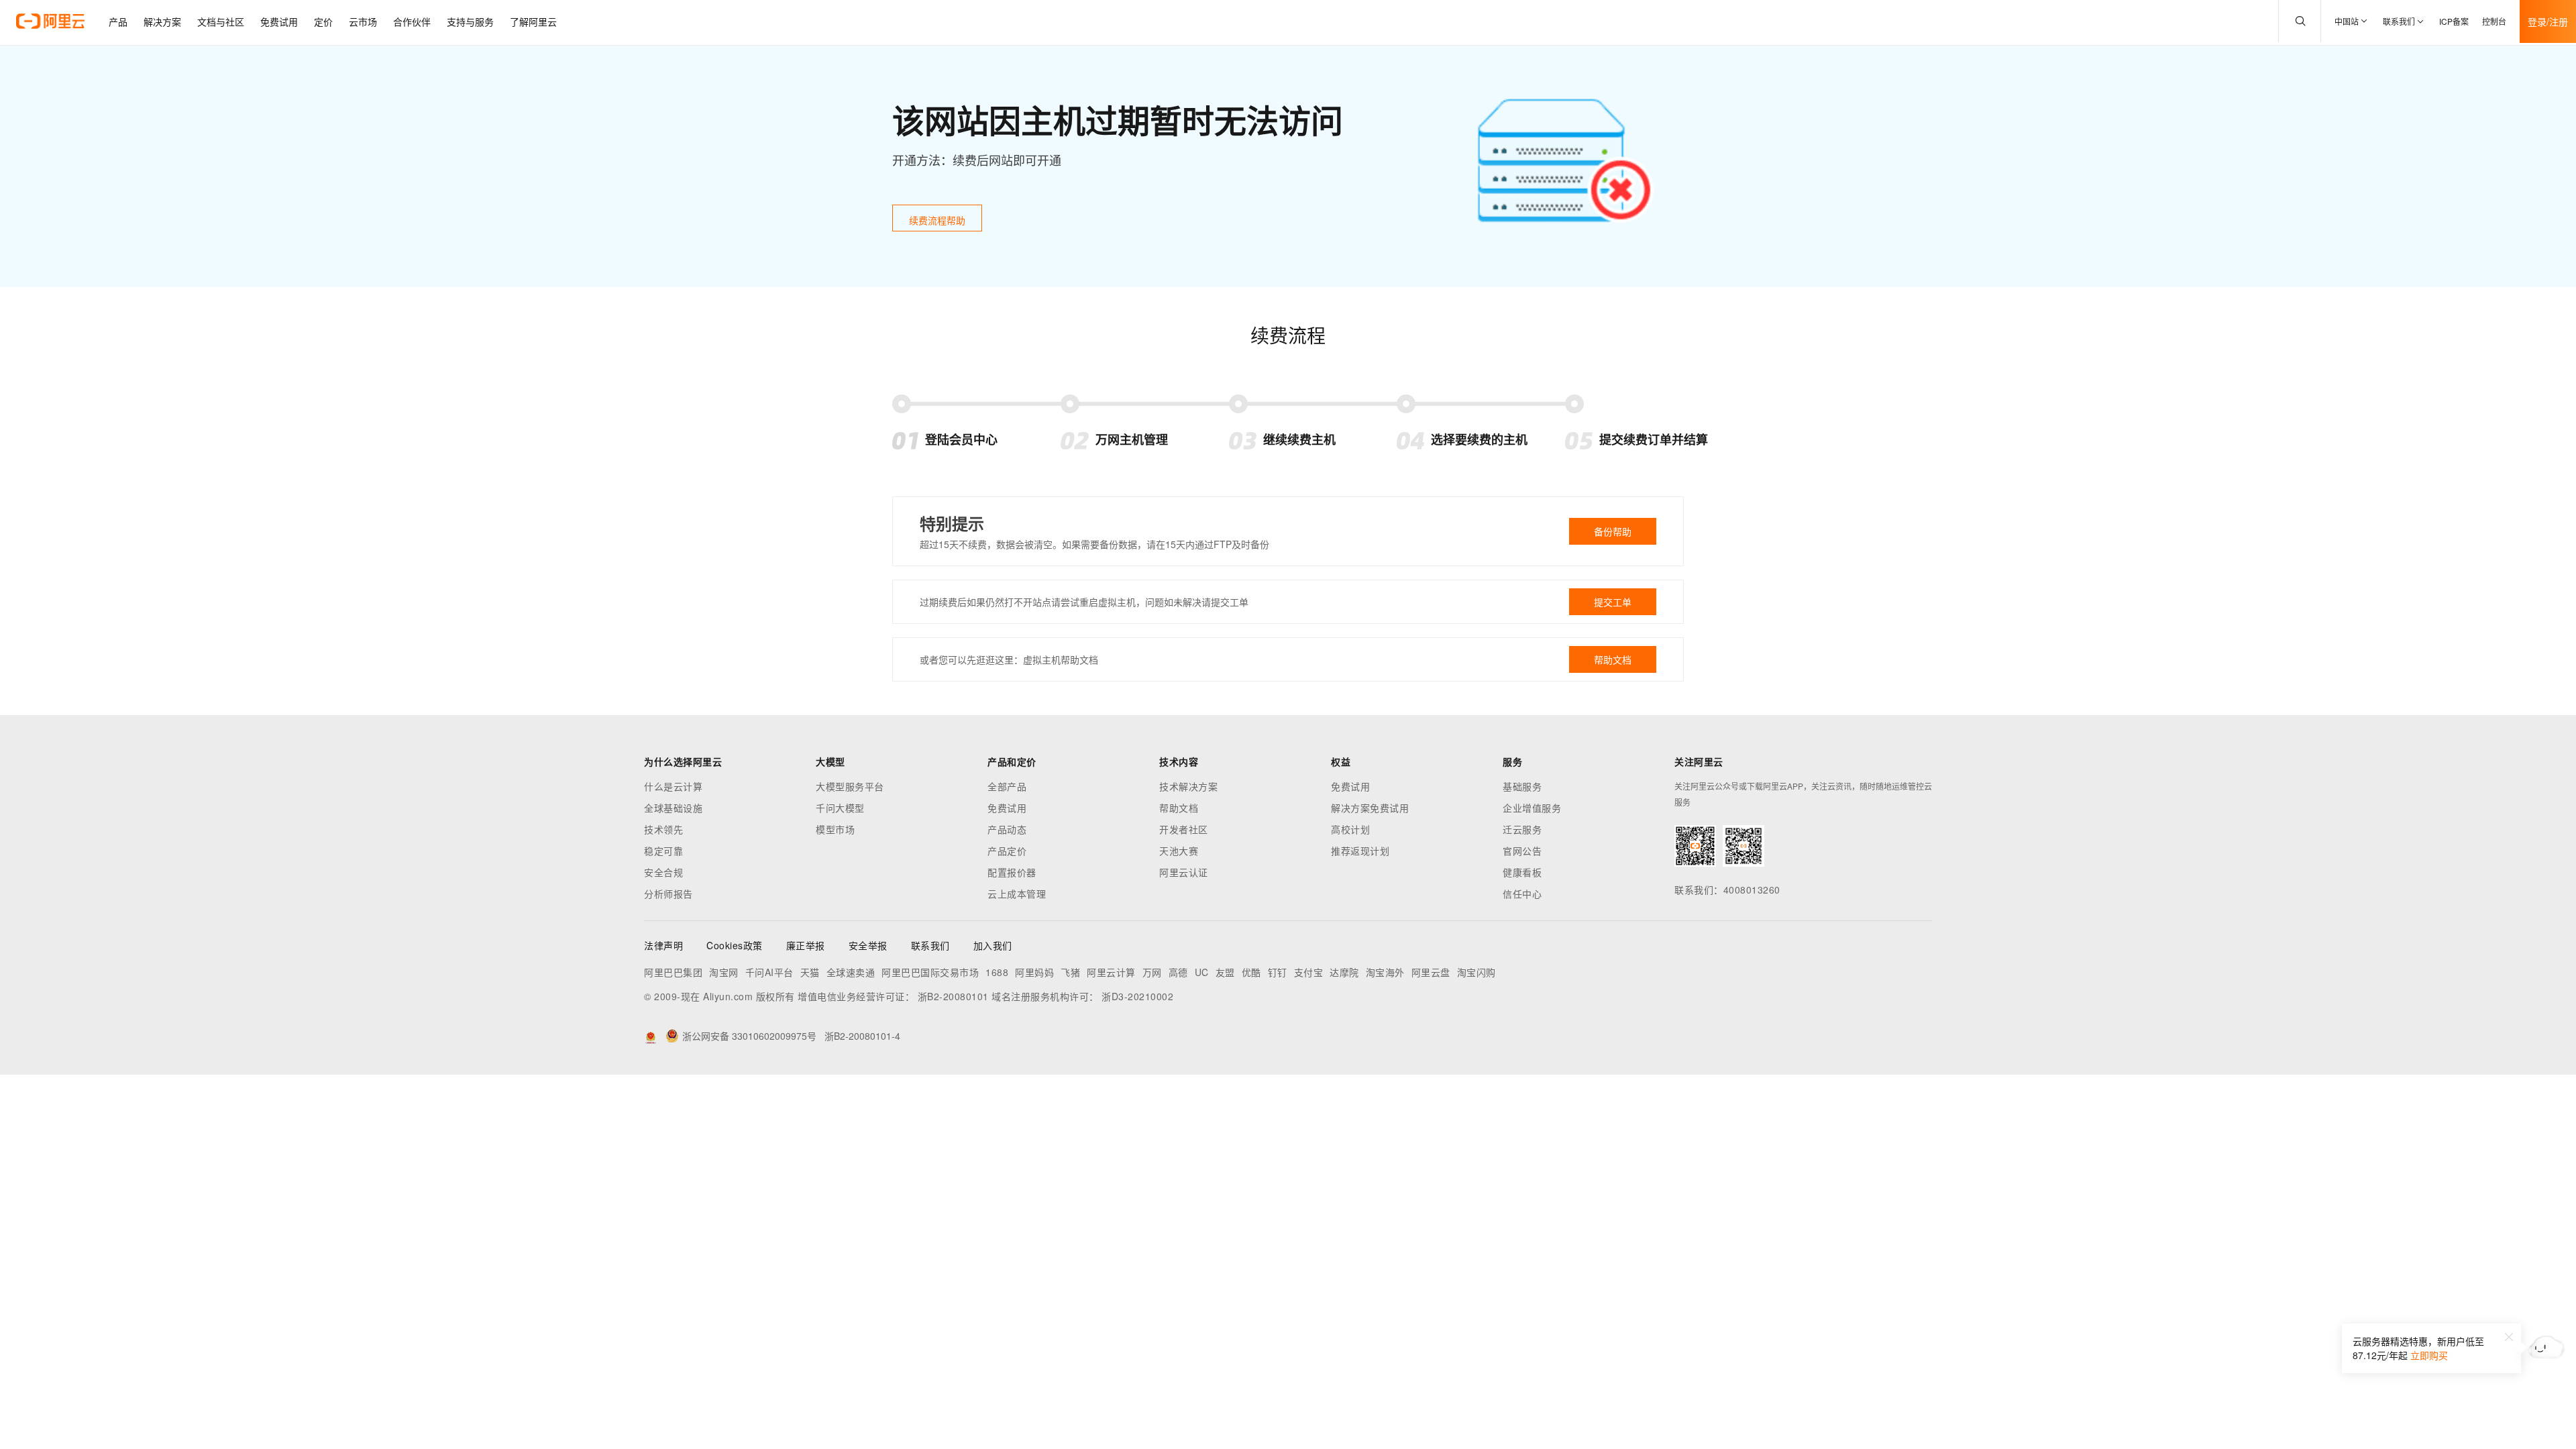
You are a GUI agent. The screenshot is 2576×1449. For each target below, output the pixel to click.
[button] (2509, 1337)
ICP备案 (2454, 21)
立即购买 (2429, 1355)
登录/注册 (2548, 21)
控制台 (2494, 21)
